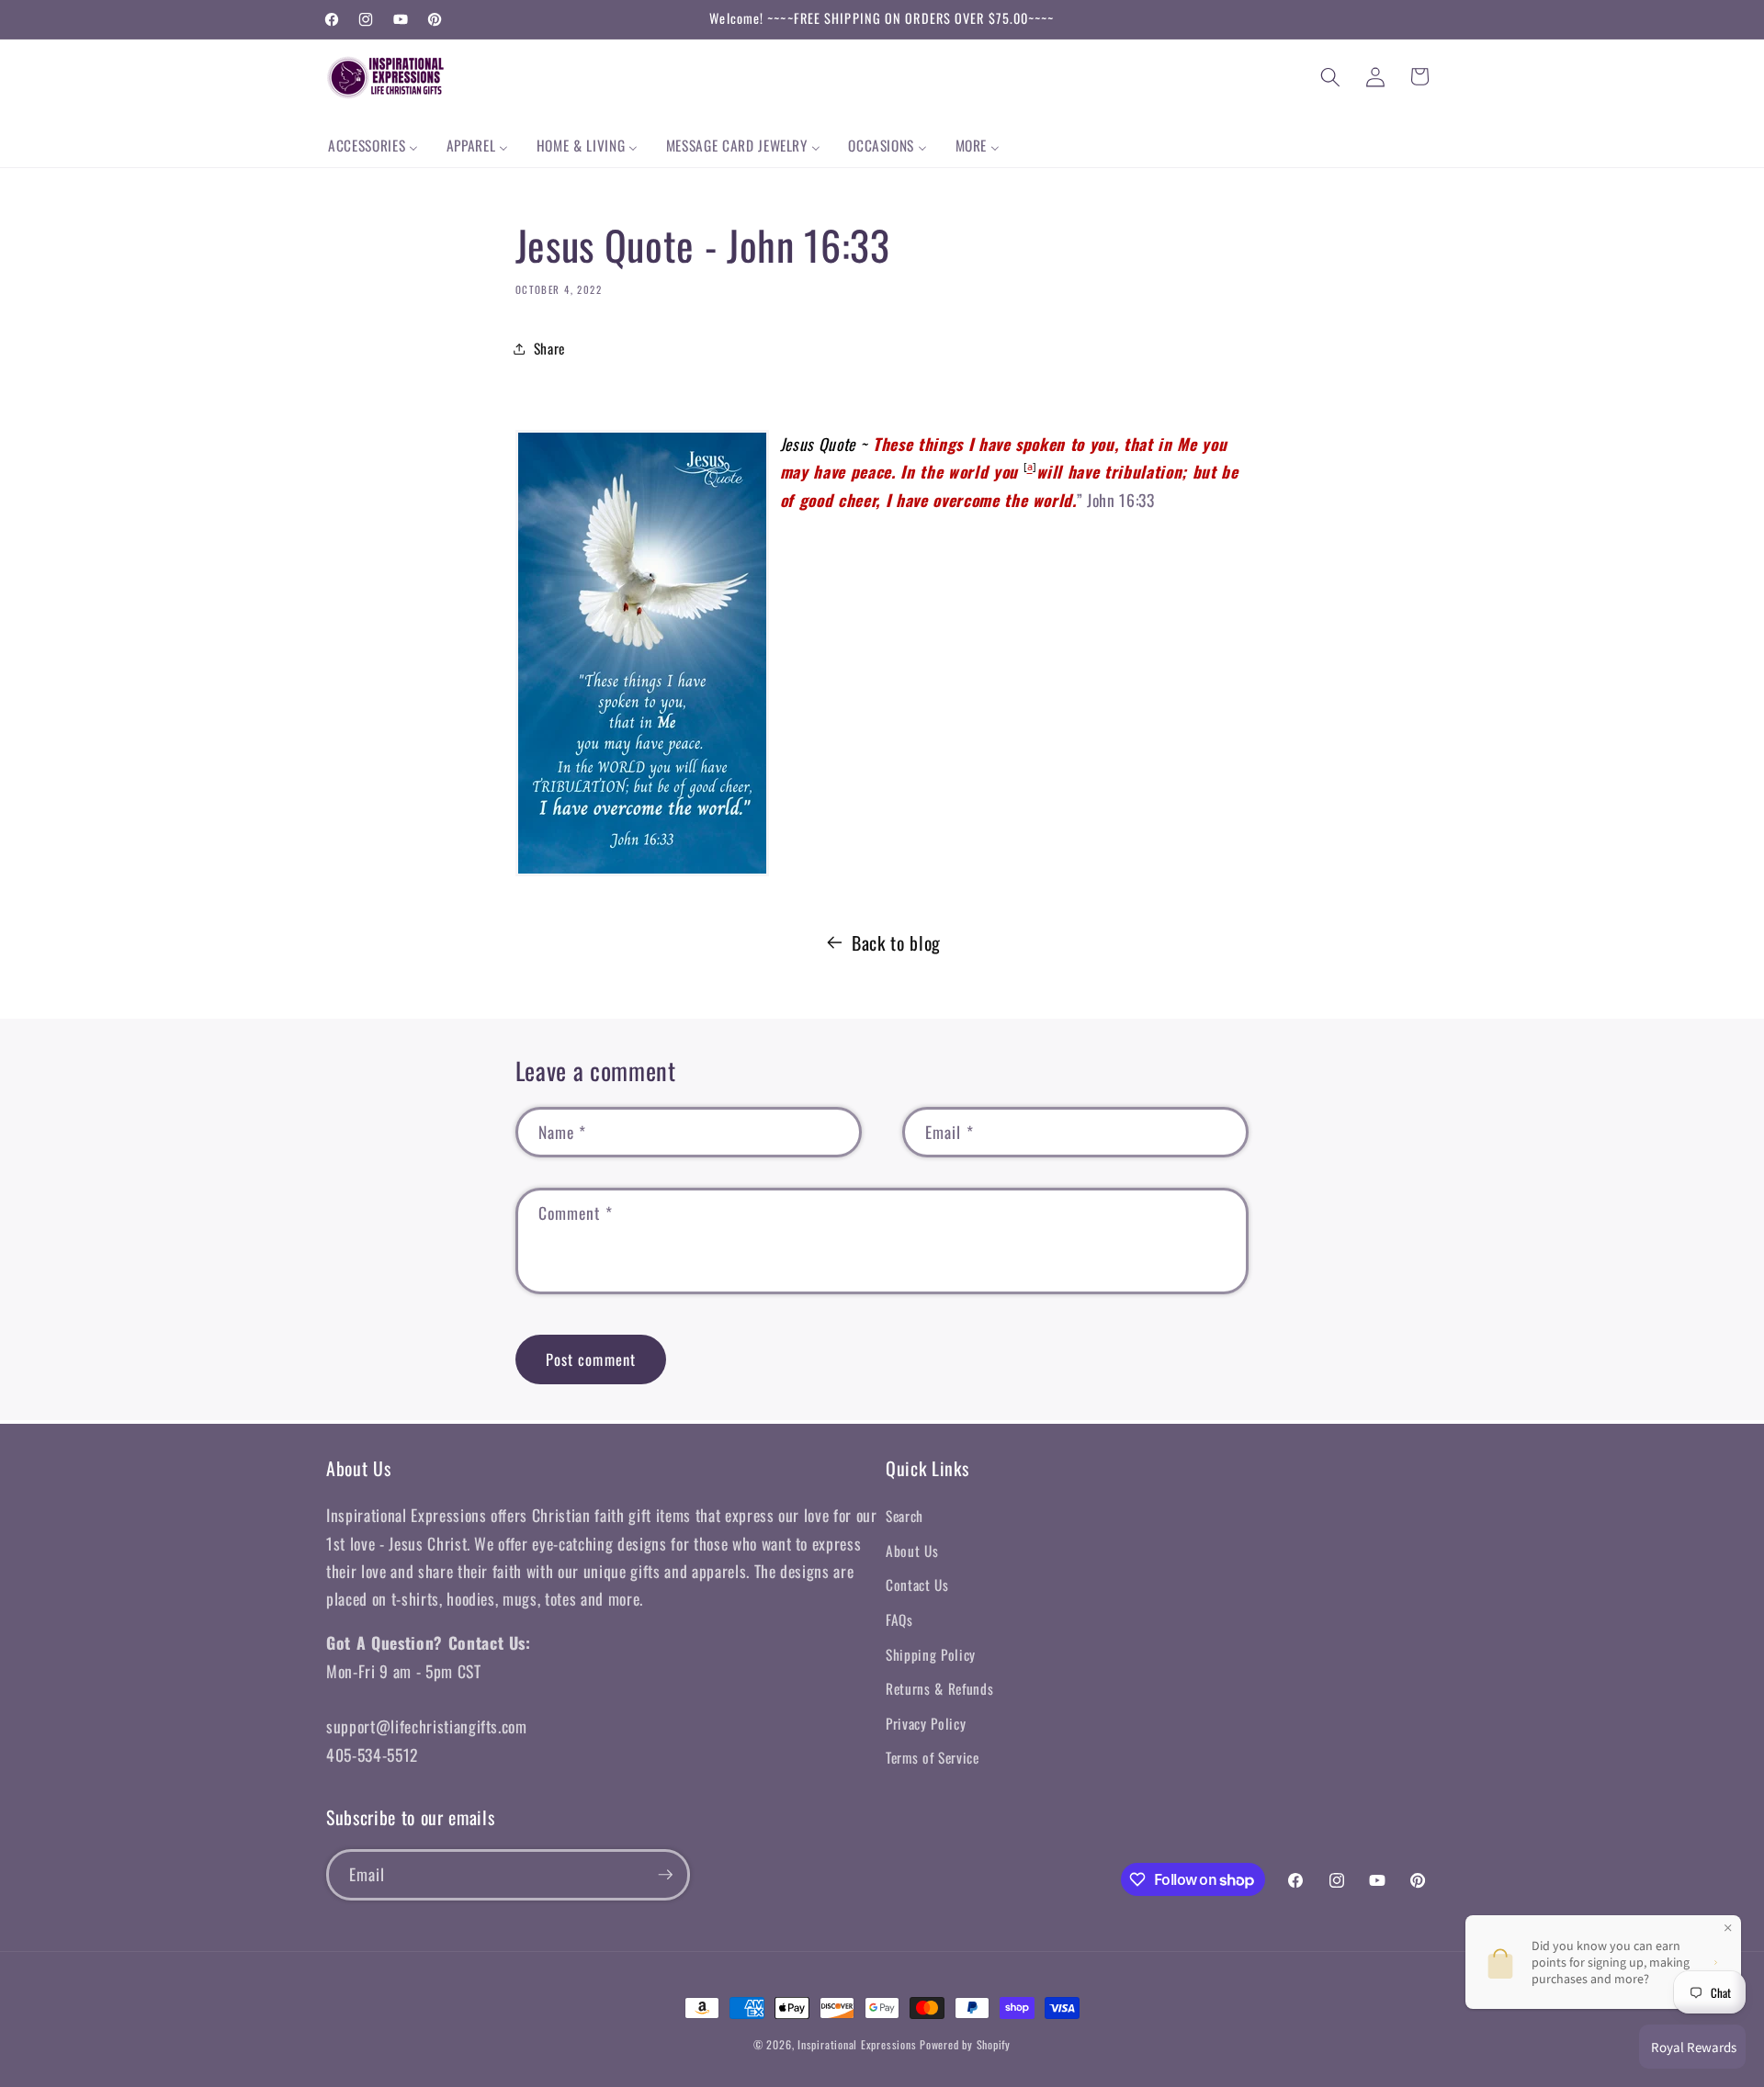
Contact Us (917, 1585)
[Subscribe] (665, 1875)
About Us (912, 1551)
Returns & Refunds (939, 1688)
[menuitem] (373, 146)
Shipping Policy (931, 1654)
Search (905, 1516)
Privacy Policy (926, 1723)
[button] (1330, 76)
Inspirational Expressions (857, 2044)
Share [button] (549, 348)
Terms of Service (933, 1757)
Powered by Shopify (965, 2044)
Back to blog (896, 942)
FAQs (899, 1619)
